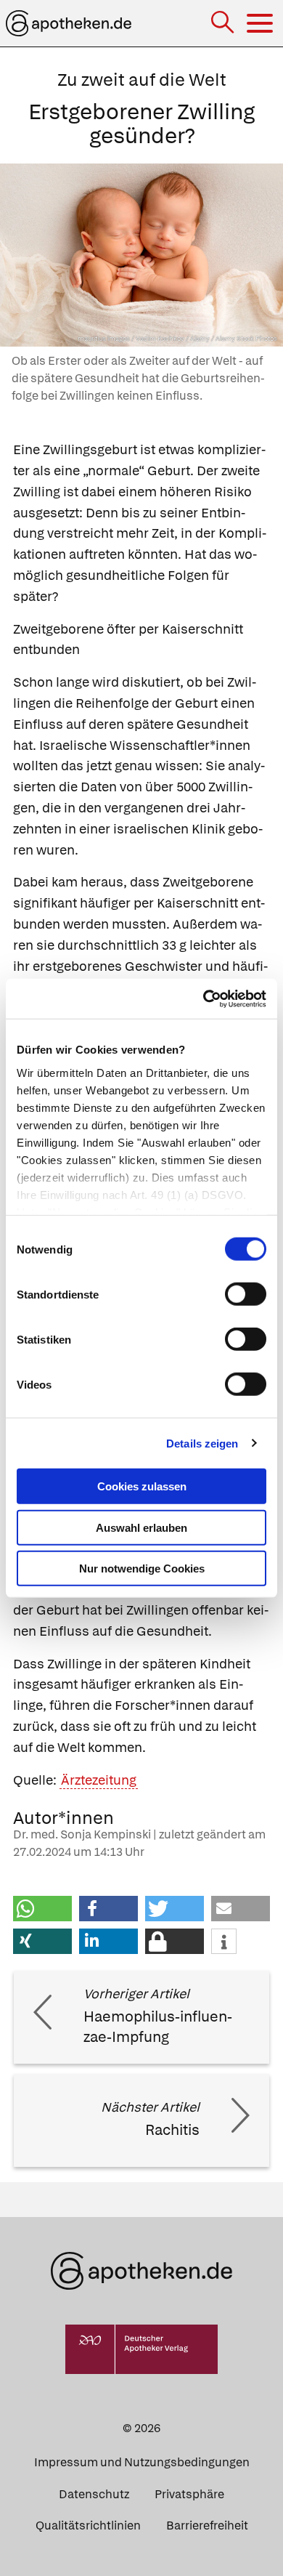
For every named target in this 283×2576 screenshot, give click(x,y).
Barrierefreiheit (207, 2525)
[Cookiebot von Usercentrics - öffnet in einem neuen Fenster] (204, 998)
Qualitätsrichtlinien (88, 2525)
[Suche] (224, 24)
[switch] (246, 1294)
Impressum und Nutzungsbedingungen (142, 2462)
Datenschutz (94, 2494)
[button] (42, 1909)
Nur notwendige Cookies (142, 1568)
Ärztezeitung (99, 1780)
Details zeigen (202, 1443)
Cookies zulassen (142, 1486)
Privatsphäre (189, 2494)
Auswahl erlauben (141, 1527)
